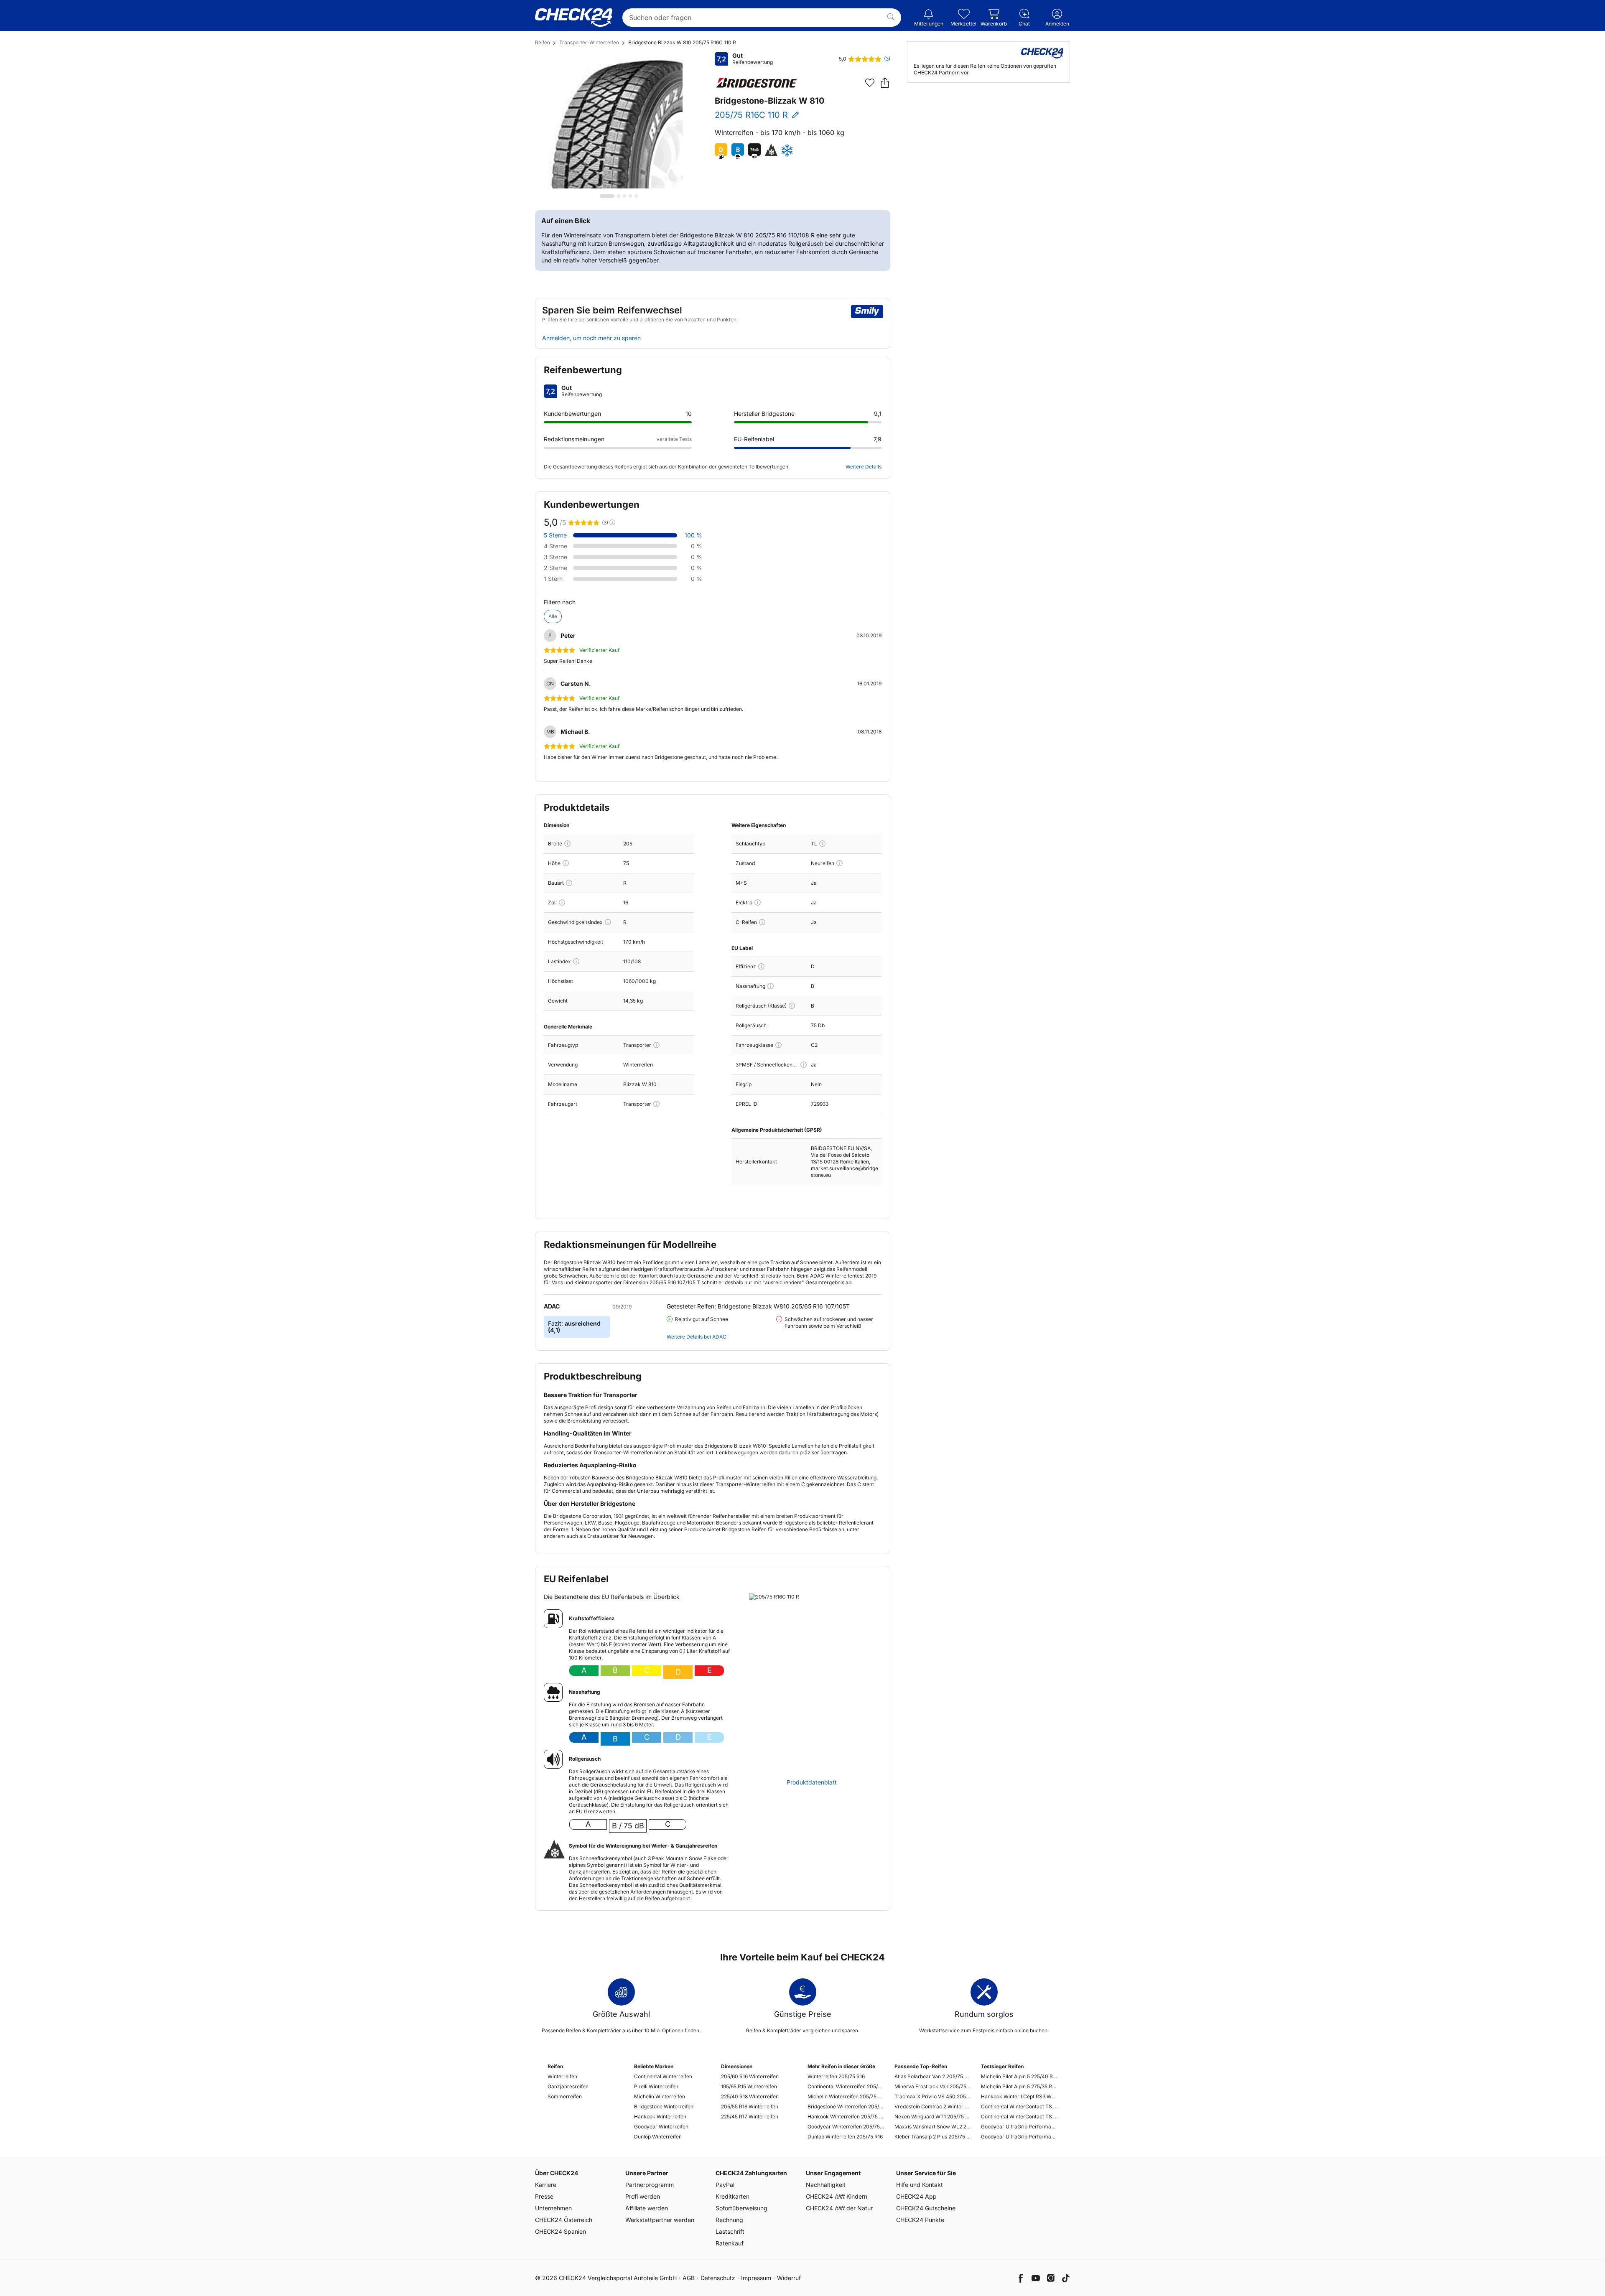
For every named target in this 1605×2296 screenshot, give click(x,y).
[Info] (567, 844)
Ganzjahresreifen (568, 2086)
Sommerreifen (565, 2096)
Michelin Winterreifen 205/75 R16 (846, 2096)
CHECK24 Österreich (564, 2220)
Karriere (546, 2185)
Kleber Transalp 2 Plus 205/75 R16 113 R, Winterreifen (933, 2137)
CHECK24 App (916, 2196)
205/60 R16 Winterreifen (750, 2076)
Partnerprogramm (650, 2185)
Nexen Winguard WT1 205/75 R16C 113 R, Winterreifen (933, 2117)
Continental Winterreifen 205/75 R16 (846, 2086)
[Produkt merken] (870, 83)
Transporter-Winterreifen (589, 42)
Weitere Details (864, 467)
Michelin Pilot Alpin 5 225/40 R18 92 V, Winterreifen (1019, 2076)
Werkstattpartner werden (660, 2220)
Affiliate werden (647, 2208)
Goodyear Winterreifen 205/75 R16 (846, 2127)
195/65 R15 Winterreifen (749, 2086)
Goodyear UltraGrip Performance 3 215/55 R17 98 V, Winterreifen (1019, 2127)
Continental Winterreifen (663, 2076)
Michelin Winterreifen (660, 2096)
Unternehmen (553, 2208)
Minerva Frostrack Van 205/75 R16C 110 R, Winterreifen (933, 2086)
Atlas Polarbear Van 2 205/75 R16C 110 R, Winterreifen (933, 2076)
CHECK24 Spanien (560, 2231)
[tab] (607, 196)
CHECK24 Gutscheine (926, 2208)
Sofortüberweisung (741, 2208)
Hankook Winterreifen (660, 2117)
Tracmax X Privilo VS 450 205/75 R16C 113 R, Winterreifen (933, 2096)
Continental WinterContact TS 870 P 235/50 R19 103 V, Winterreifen (1019, 2117)
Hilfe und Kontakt (920, 2185)
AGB (689, 2278)
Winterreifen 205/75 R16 (836, 2076)
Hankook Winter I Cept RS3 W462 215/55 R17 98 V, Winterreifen (1019, 2096)
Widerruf (789, 2278)
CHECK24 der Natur (839, 2208)
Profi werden (643, 2196)
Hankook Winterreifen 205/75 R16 (846, 2117)
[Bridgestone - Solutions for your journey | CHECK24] (757, 83)
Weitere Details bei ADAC (697, 1337)
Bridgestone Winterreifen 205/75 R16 (846, 2106)
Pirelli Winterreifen (656, 2086)
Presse (544, 2196)
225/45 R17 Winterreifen (750, 2117)
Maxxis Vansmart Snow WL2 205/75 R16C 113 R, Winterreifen (933, 2127)
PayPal (725, 2185)
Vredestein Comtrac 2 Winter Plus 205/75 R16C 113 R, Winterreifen (933, 2106)
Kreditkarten (732, 2196)
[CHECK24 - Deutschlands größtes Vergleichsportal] (574, 18)
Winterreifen (562, 2076)
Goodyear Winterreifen (661, 2127)
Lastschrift (730, 2231)
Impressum (756, 2278)
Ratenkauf (730, 2243)
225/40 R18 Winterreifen (750, 2096)
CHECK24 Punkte (920, 2220)
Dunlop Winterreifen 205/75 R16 (845, 2137)
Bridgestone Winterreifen (664, 2106)
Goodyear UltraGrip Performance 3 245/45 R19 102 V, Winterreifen (1019, 2137)
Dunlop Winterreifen (658, 2137)
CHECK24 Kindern (837, 2196)
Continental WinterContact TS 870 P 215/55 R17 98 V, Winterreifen (1019, 2106)
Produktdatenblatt (812, 1782)
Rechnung (729, 2220)
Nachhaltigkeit (826, 2185)
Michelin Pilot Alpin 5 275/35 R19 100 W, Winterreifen (1019, 2086)
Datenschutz (718, 2278)
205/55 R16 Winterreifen (750, 2106)
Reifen (543, 42)
